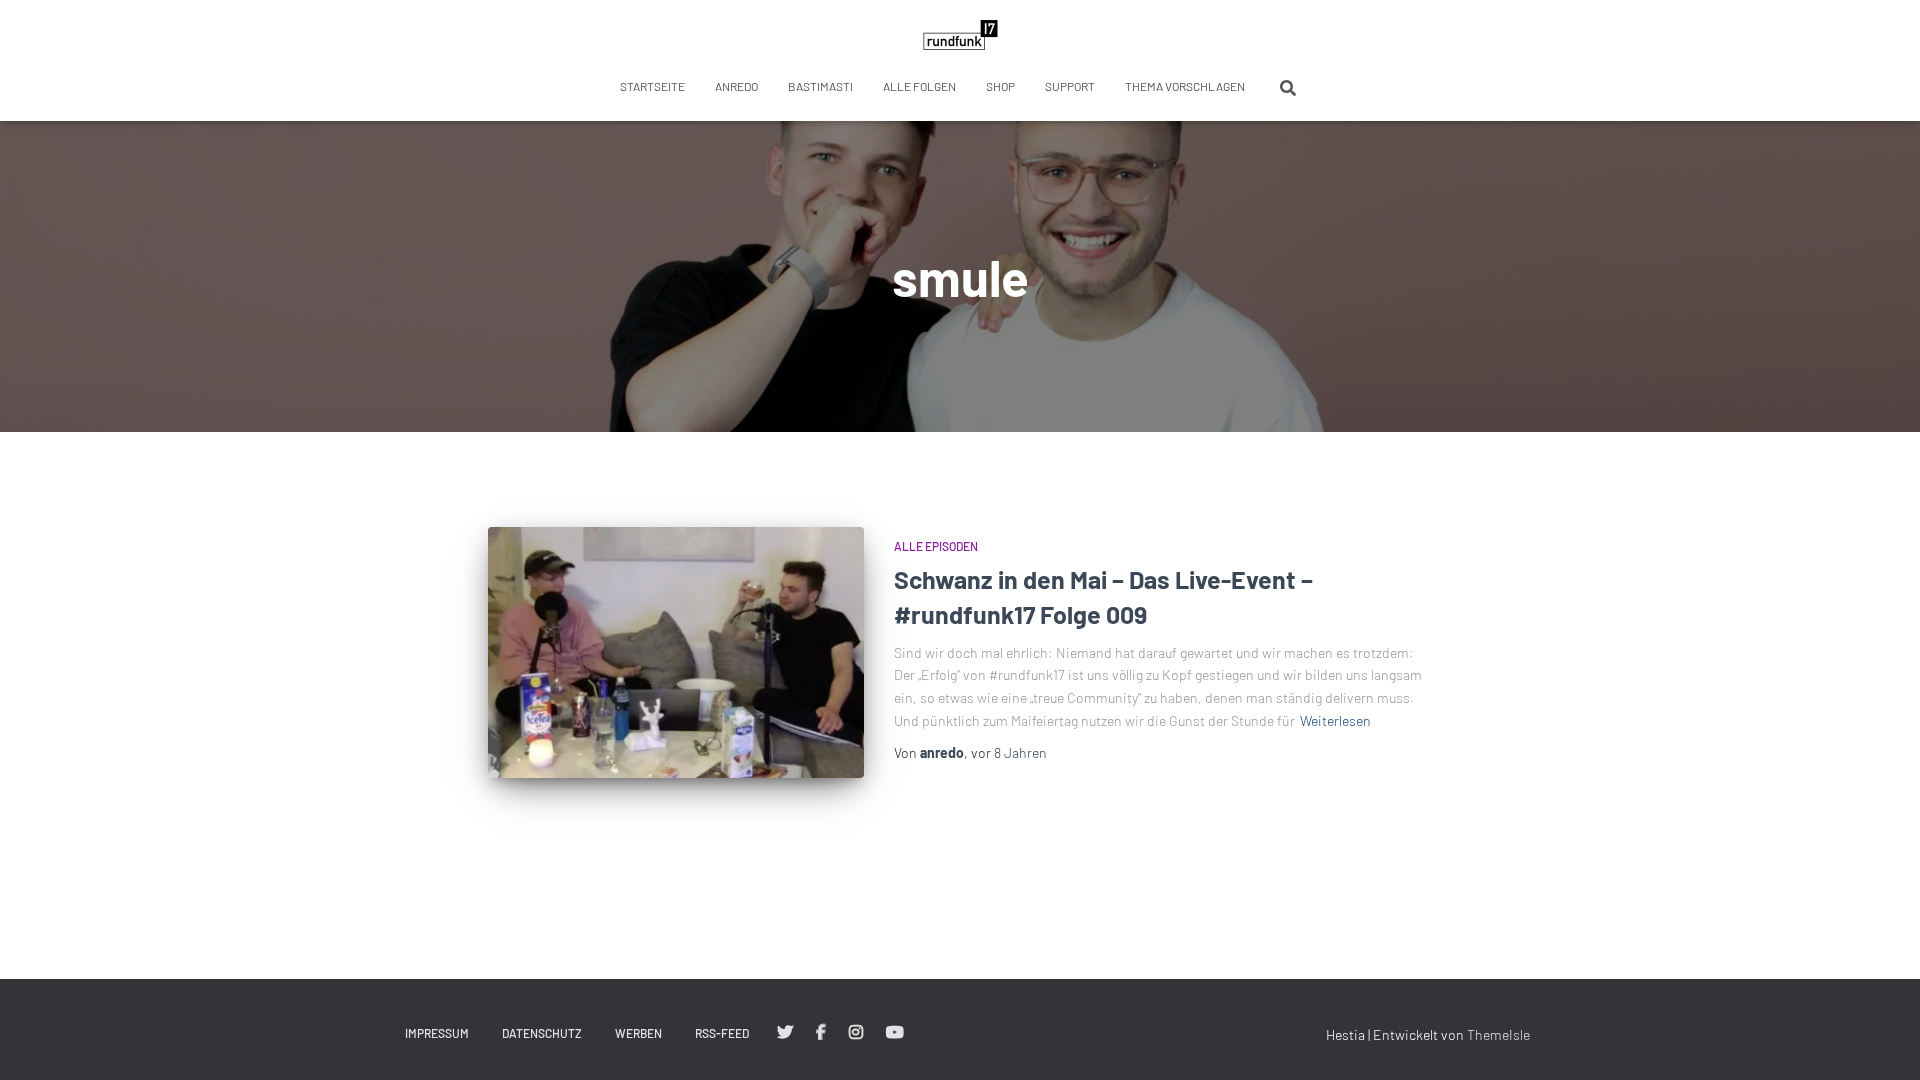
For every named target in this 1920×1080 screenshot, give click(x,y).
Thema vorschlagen (1185, 86)
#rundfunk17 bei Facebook (821, 1033)
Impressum (437, 1033)
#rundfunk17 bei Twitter (785, 1033)
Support (1070, 86)
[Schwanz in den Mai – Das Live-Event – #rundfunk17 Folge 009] (676, 652)
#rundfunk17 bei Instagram (856, 1033)
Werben (638, 1033)
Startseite (652, 86)
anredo (736, 86)
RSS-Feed (722, 1033)
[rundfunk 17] (960, 35)
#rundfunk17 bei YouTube (895, 1033)
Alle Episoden (936, 546)
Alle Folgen (919, 86)
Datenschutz (542, 1033)
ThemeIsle (1498, 1034)
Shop (1000, 86)
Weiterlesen (1335, 720)
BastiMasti (820, 86)
